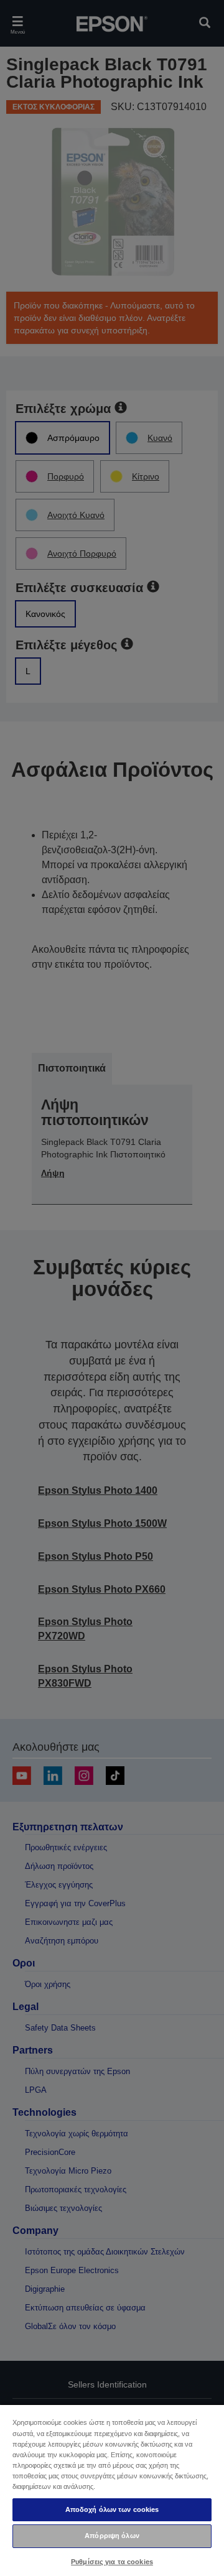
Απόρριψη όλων (112, 2536)
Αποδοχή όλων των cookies (112, 2509)
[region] (112, 2490)
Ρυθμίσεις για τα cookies (112, 2562)
